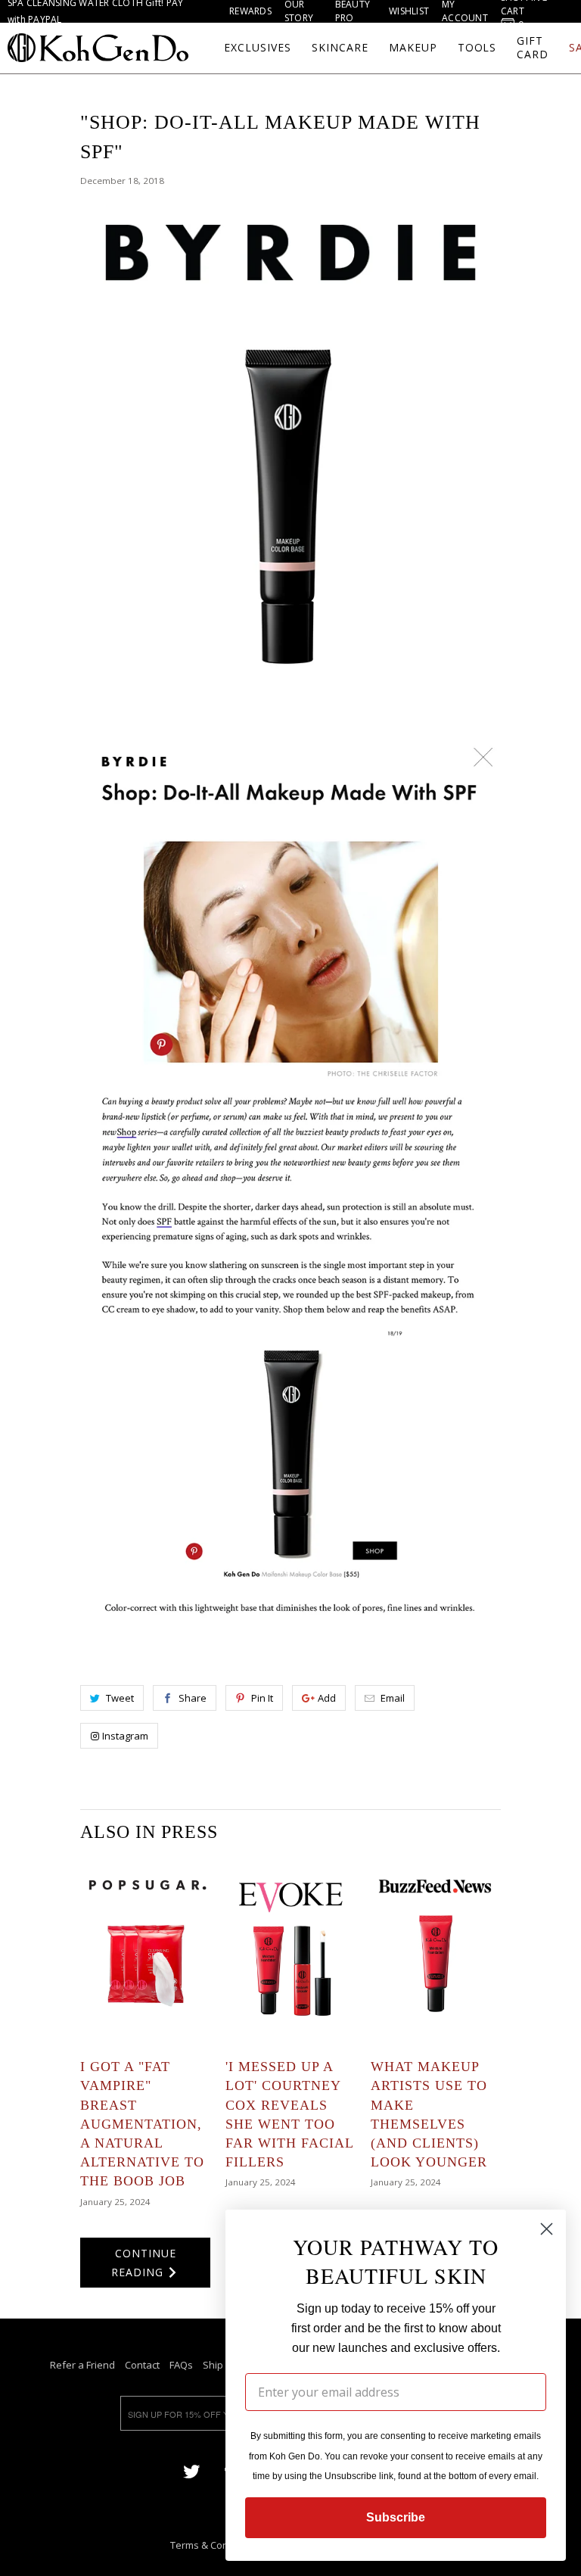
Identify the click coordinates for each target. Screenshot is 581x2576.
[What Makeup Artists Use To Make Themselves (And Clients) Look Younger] (436, 1951)
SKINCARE (340, 48)
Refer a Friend (82, 2365)
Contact (142, 2365)
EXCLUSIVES (258, 48)
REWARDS (250, 11)
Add (327, 1698)
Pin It (262, 1698)
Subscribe (396, 2517)
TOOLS (477, 48)
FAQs (181, 2365)
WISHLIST (409, 11)
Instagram (125, 1736)
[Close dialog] (547, 2229)
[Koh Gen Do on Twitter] (191, 2470)
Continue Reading (144, 2263)
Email (393, 1698)
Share (193, 1698)
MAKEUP (413, 48)
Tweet (120, 1698)
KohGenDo (98, 48)
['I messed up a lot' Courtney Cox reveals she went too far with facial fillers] (290, 1951)
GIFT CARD (533, 48)
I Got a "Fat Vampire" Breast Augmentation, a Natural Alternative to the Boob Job (142, 2124)
